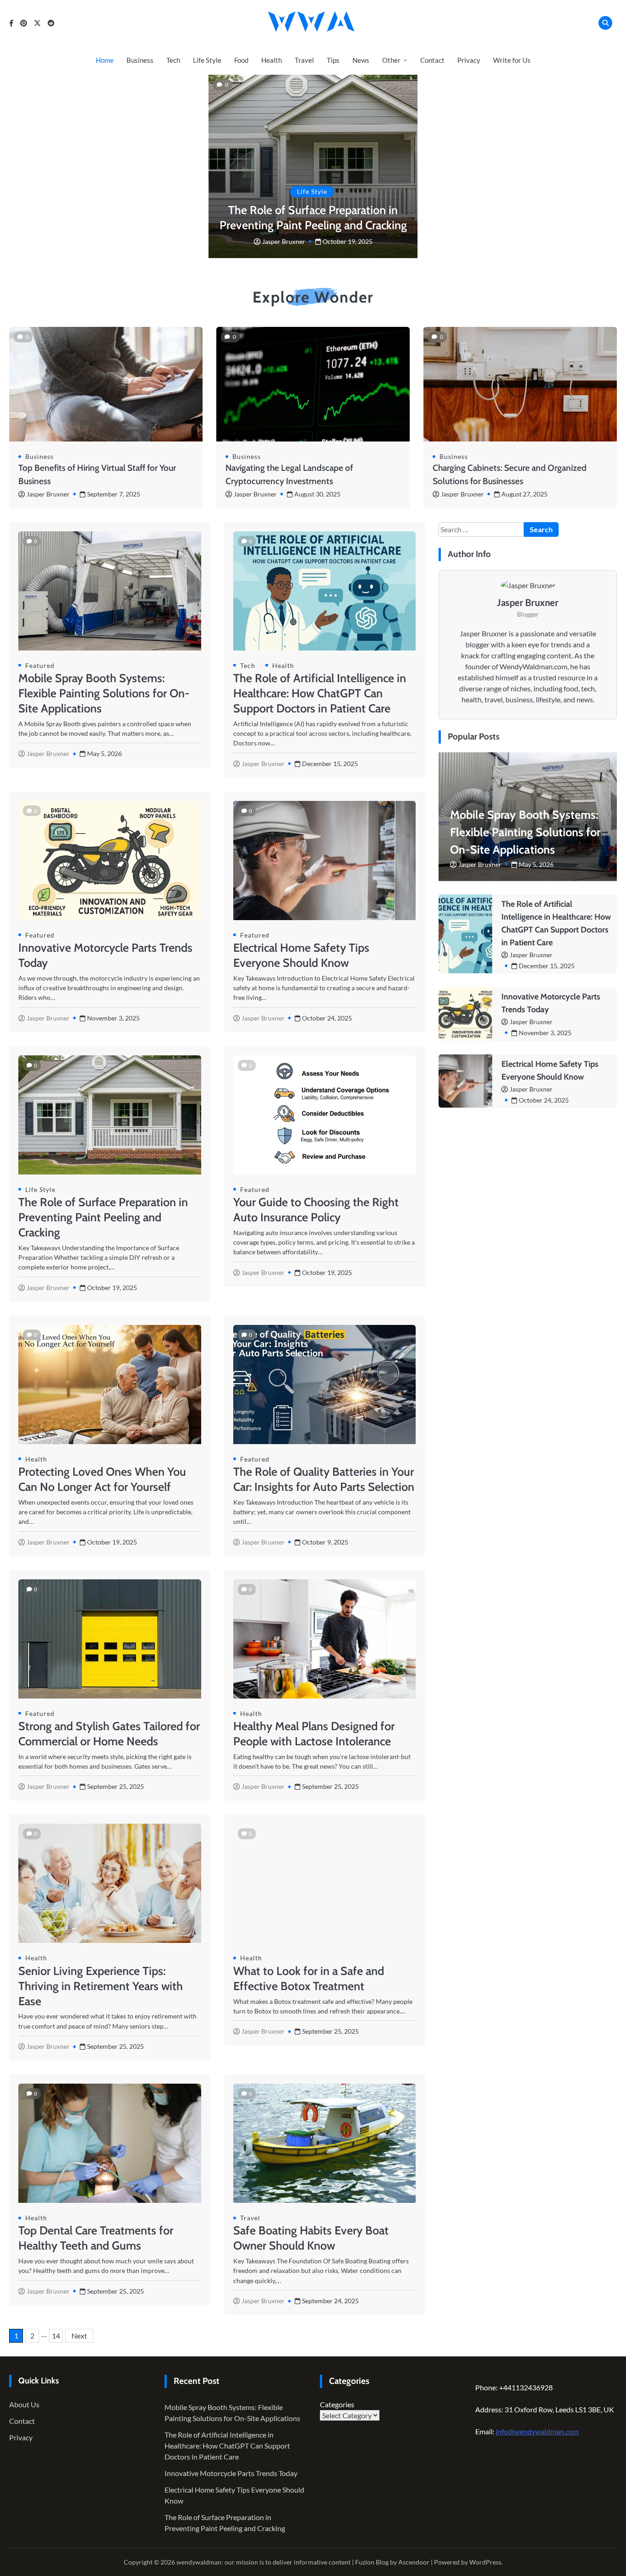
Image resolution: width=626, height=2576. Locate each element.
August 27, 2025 (524, 494)
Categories (337, 2404)
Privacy (469, 60)
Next (79, 2336)
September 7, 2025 (114, 494)
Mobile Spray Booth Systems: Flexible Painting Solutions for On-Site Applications (104, 693)
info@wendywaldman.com (537, 2431)
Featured (40, 665)
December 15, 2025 (547, 965)
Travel (304, 60)
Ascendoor (414, 2562)
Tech (173, 60)
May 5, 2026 (536, 864)
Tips (333, 60)
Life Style (207, 60)
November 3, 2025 (545, 1032)
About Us (24, 2404)
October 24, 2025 (544, 1100)
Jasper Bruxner (284, 241)
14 (56, 2336)
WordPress (485, 2562)
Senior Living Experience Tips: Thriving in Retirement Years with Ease (101, 1986)
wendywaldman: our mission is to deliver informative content (264, 2562)
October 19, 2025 (348, 241)
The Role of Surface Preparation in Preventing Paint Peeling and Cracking (103, 1217)
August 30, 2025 (317, 494)
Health (272, 60)
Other (391, 60)
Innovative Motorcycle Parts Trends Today (231, 2473)
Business (140, 60)
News (361, 60)
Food (241, 60)
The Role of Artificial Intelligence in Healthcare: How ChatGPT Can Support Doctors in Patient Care (320, 693)
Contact (432, 60)
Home (105, 60)
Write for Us (512, 60)
